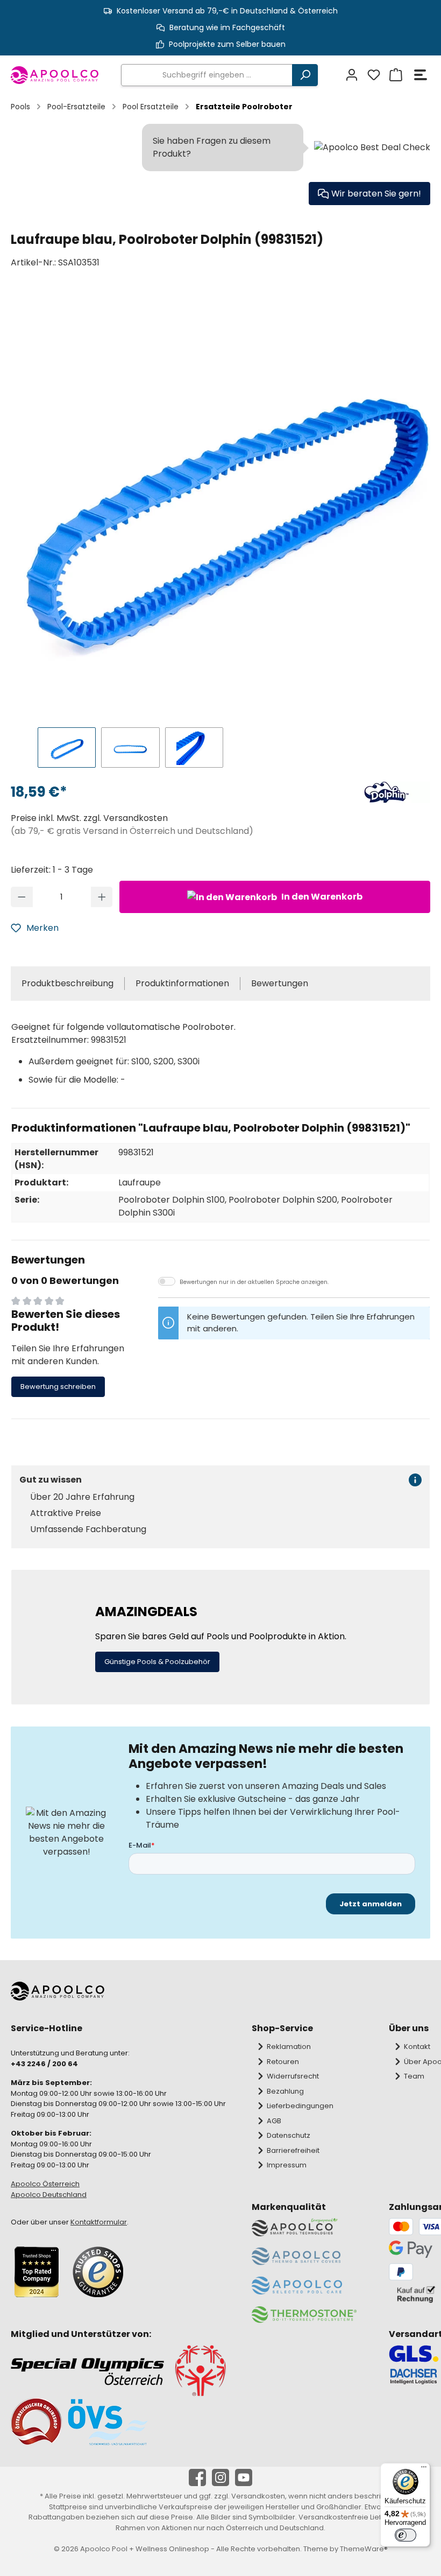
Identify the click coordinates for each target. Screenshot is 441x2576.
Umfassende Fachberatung (88, 1529)
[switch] (406, 2535)
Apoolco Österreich (45, 2184)
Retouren (283, 2062)
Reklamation (289, 2047)
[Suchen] (305, 75)
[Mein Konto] (350, 75)
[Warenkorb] (394, 75)
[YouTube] (244, 2477)
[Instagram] (220, 2477)
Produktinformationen (182, 983)
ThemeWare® (364, 2549)
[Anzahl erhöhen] (102, 897)
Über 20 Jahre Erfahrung (82, 1497)
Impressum (287, 2165)
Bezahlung (285, 2091)
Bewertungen (280, 983)
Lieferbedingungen (300, 2106)
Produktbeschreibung (67, 983)
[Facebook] (197, 2477)
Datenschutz (289, 2135)
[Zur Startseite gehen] (55, 75)
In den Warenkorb (321, 897)
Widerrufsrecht (293, 2076)
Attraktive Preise (66, 1513)
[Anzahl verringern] (22, 897)
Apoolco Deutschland (49, 2195)
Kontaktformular (99, 2222)
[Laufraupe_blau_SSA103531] (226, 504)
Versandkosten (258, 2496)
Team (414, 2076)
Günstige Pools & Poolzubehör (157, 1662)
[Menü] (421, 75)
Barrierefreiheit (293, 2150)
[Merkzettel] (372, 75)
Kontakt (417, 2047)
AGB (274, 2121)
